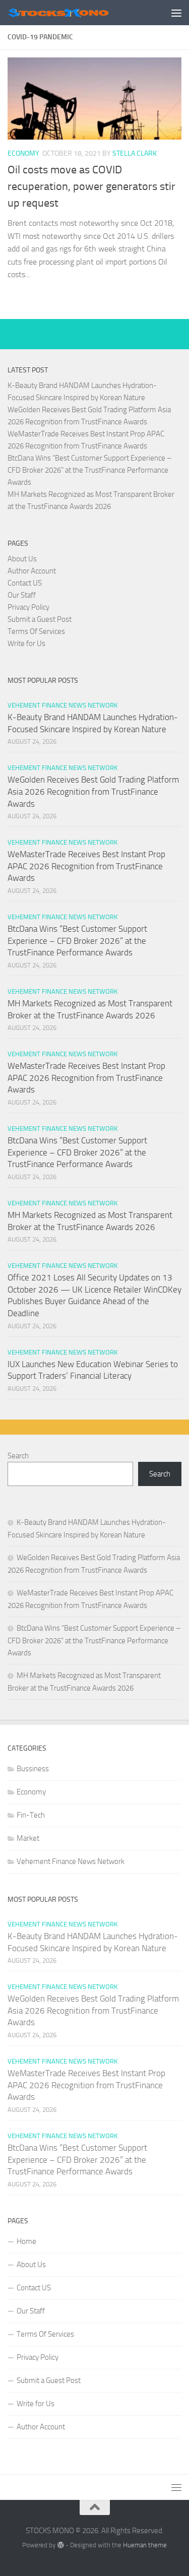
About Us (22, 559)
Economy (23, 153)
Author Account (32, 571)
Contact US (25, 583)
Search (18, 1456)
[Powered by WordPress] (60, 2545)
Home (26, 2241)
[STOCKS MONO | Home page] (75, 13)
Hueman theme (145, 2545)
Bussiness (33, 1769)
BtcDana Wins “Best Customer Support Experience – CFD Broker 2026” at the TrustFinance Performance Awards (90, 470)
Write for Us (26, 643)
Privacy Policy (28, 607)
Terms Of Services (36, 631)
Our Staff (22, 595)
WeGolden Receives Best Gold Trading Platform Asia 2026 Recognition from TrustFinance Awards (93, 791)
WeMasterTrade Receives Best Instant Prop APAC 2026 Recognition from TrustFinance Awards (86, 866)
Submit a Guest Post (40, 619)
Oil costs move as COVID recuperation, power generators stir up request (91, 186)
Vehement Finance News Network (62, 705)
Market (28, 1838)
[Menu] (176, 13)
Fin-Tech (31, 1815)
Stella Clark (135, 153)
